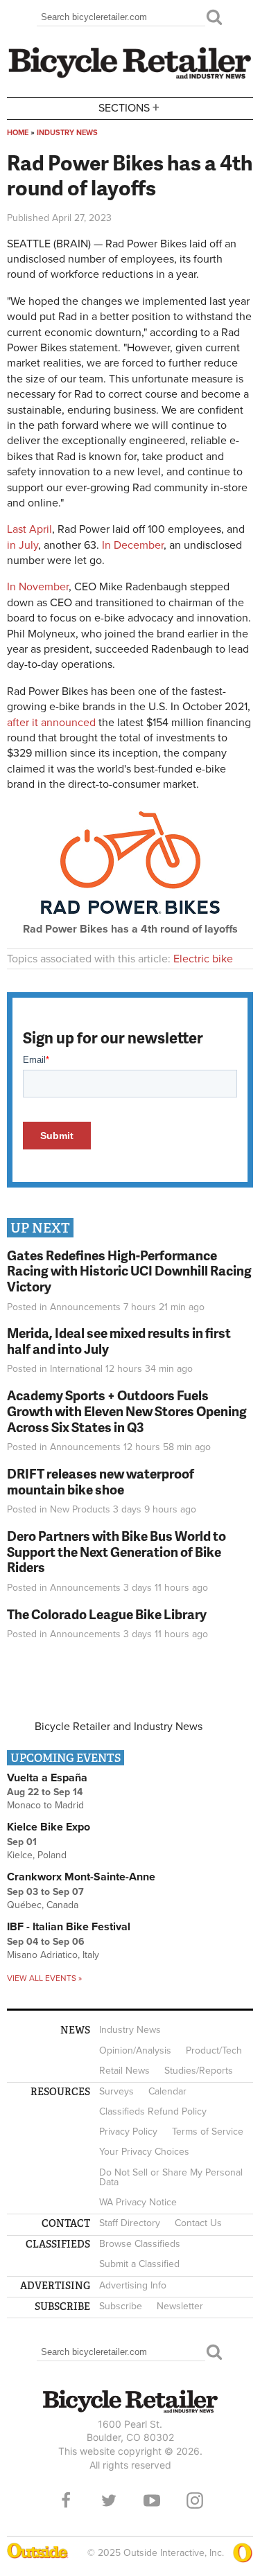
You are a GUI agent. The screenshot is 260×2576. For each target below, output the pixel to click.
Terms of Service (208, 2132)
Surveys (116, 2091)
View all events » (44, 1978)
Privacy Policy (128, 2132)
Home (18, 133)
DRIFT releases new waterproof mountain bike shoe (101, 1481)
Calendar (167, 2091)
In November (38, 587)
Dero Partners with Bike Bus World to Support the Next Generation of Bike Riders (116, 1552)
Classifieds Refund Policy (153, 2111)
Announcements (85, 1307)
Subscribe (121, 2306)
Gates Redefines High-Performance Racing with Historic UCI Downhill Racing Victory (129, 1271)
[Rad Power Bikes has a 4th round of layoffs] (130, 918)
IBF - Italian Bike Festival (69, 1927)
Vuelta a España (47, 1778)
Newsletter (180, 2306)
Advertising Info (133, 2285)
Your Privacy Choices (144, 2152)
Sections (129, 107)
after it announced (51, 723)
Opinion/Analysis (135, 2050)
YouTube (152, 2500)
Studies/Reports (199, 2071)
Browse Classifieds (140, 2244)
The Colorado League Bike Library (107, 1614)
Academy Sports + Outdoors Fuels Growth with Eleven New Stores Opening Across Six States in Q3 (127, 1411)
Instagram (195, 2500)
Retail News (124, 2071)
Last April (29, 529)
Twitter (109, 2500)
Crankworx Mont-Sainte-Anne (81, 1877)
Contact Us (198, 2223)
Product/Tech (214, 2050)
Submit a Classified (139, 2264)
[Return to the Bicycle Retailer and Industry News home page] (130, 77)
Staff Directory (130, 2223)
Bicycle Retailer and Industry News (119, 1727)
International (76, 1369)
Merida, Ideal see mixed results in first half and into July (119, 1341)
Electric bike (203, 959)
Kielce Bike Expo (49, 1827)
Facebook (66, 2500)
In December (133, 545)
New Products (80, 1509)
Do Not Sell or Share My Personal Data (171, 2177)
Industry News (67, 133)
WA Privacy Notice (138, 2202)
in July (23, 545)
